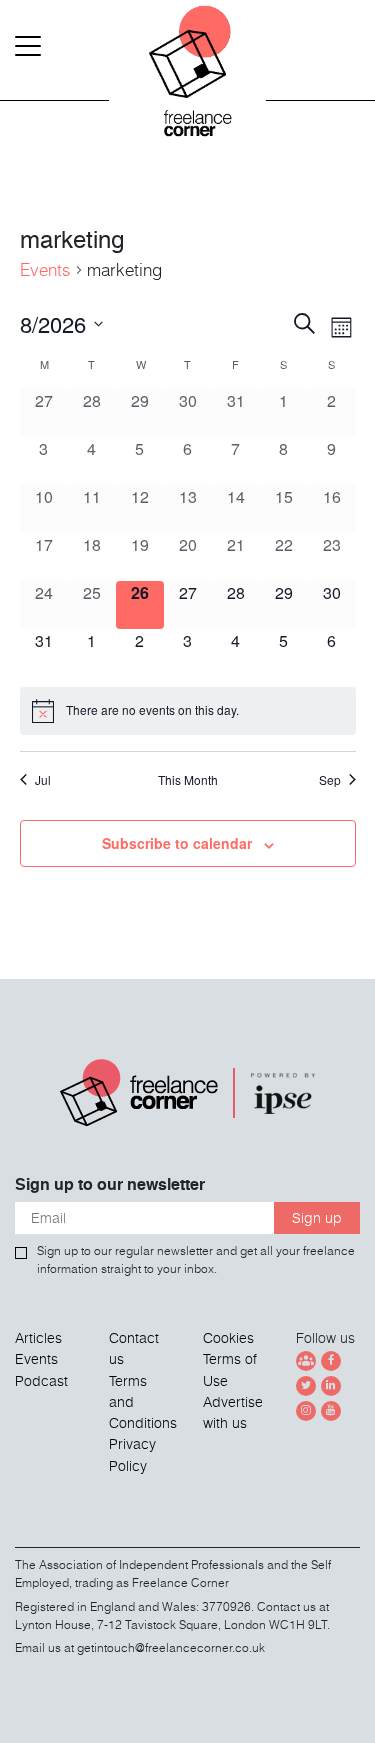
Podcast (41, 1381)
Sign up (317, 1218)
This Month (188, 780)
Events (45, 269)
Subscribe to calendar (177, 843)
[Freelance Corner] (188, 80)
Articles (38, 1338)
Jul (43, 780)
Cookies (228, 1338)
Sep (330, 780)
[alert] (188, 711)
